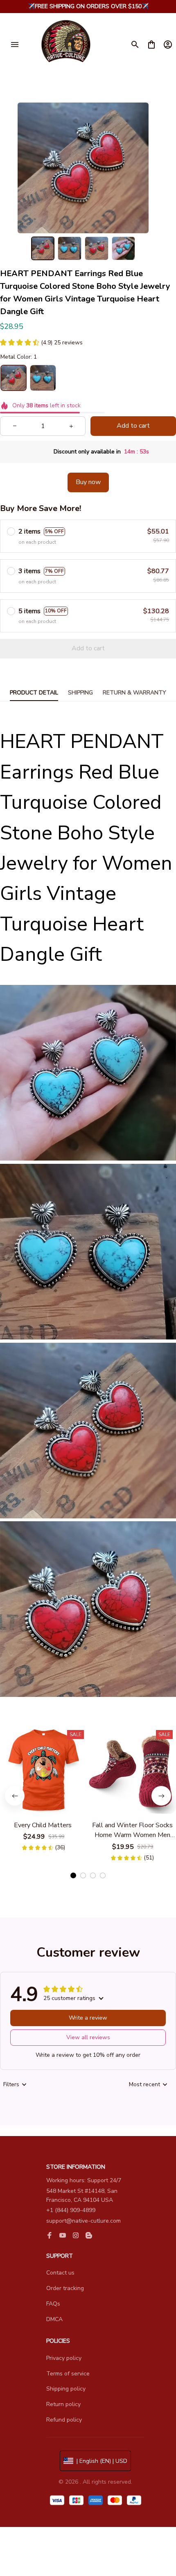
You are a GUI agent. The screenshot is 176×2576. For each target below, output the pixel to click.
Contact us (60, 2273)
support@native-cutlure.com (83, 2221)
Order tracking (65, 2288)
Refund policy (64, 2420)
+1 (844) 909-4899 (71, 2210)
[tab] (73, 1875)
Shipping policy (66, 2389)
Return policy (63, 2404)
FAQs (53, 2304)
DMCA (54, 2319)
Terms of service (68, 2374)
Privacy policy (64, 2358)
